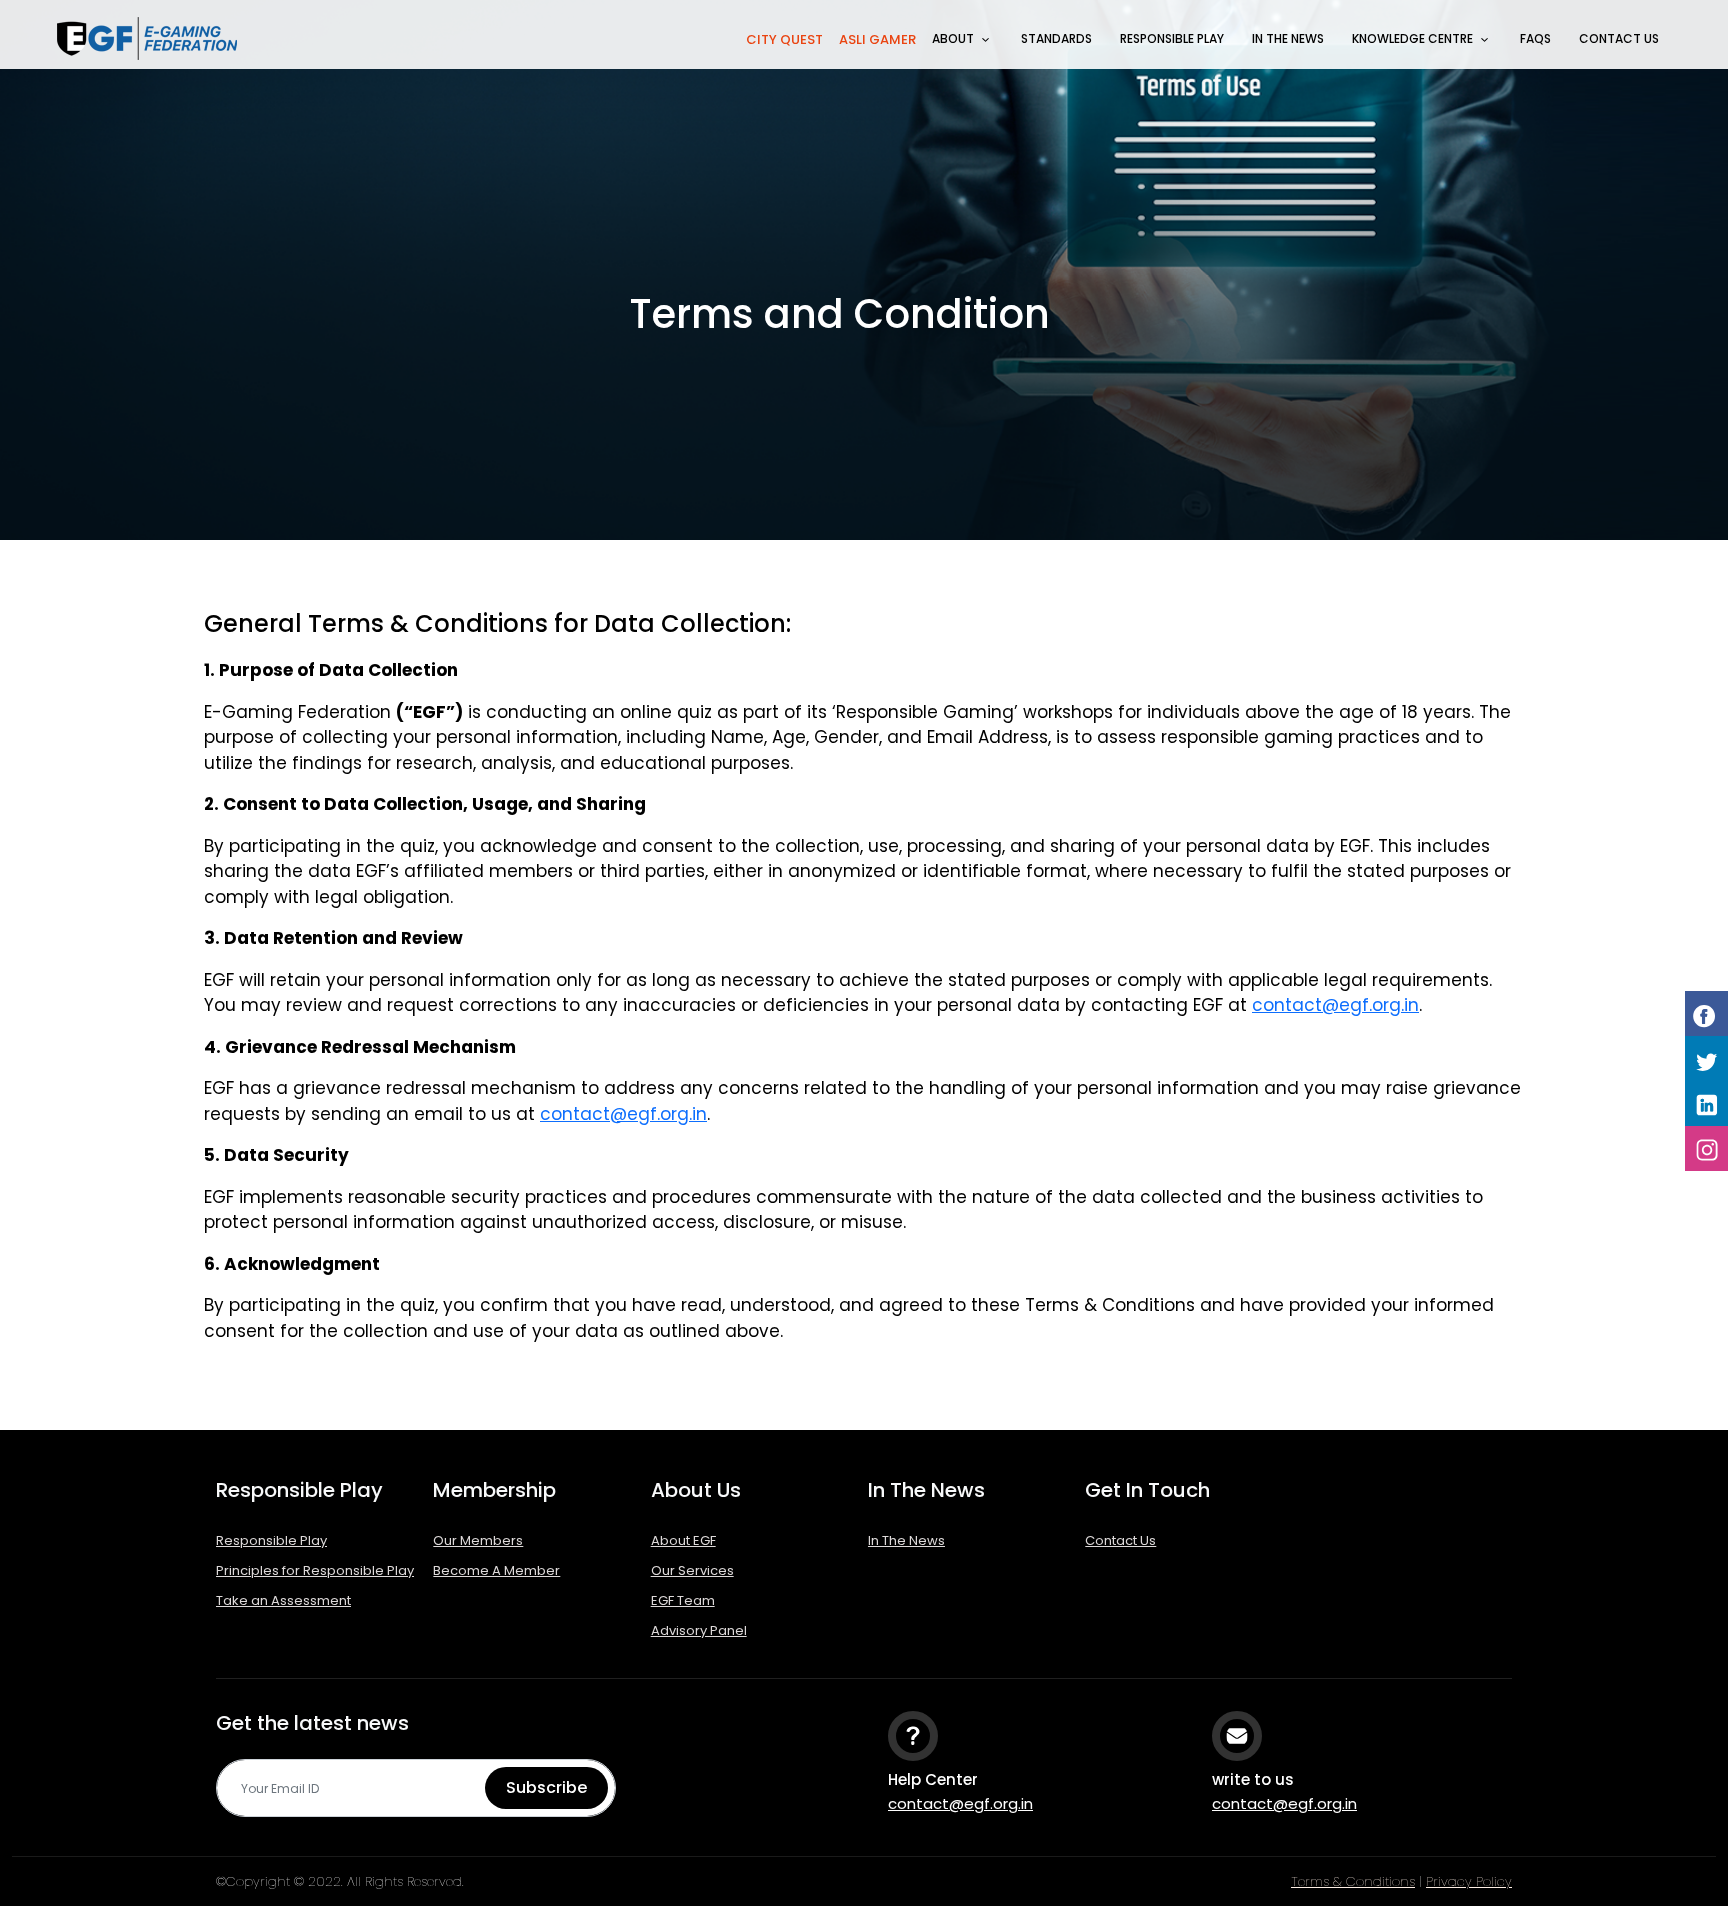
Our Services (692, 1570)
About (953, 38)
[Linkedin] (1706, 1103)
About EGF (683, 1540)
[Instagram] (1706, 1148)
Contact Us (1619, 38)
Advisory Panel (699, 1630)
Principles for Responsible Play (315, 1570)
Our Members (478, 1540)
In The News (1288, 38)
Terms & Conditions (1353, 1881)
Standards (1056, 38)
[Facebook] (1706, 1013)
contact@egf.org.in (1335, 1005)
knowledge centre (1412, 38)
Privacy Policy (1469, 1881)
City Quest (784, 39)
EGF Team (683, 1600)
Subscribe (546, 1787)
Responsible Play (1172, 38)
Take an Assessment (283, 1600)
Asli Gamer (877, 39)
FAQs (1535, 38)
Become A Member (496, 1570)
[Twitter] (1706, 1058)
